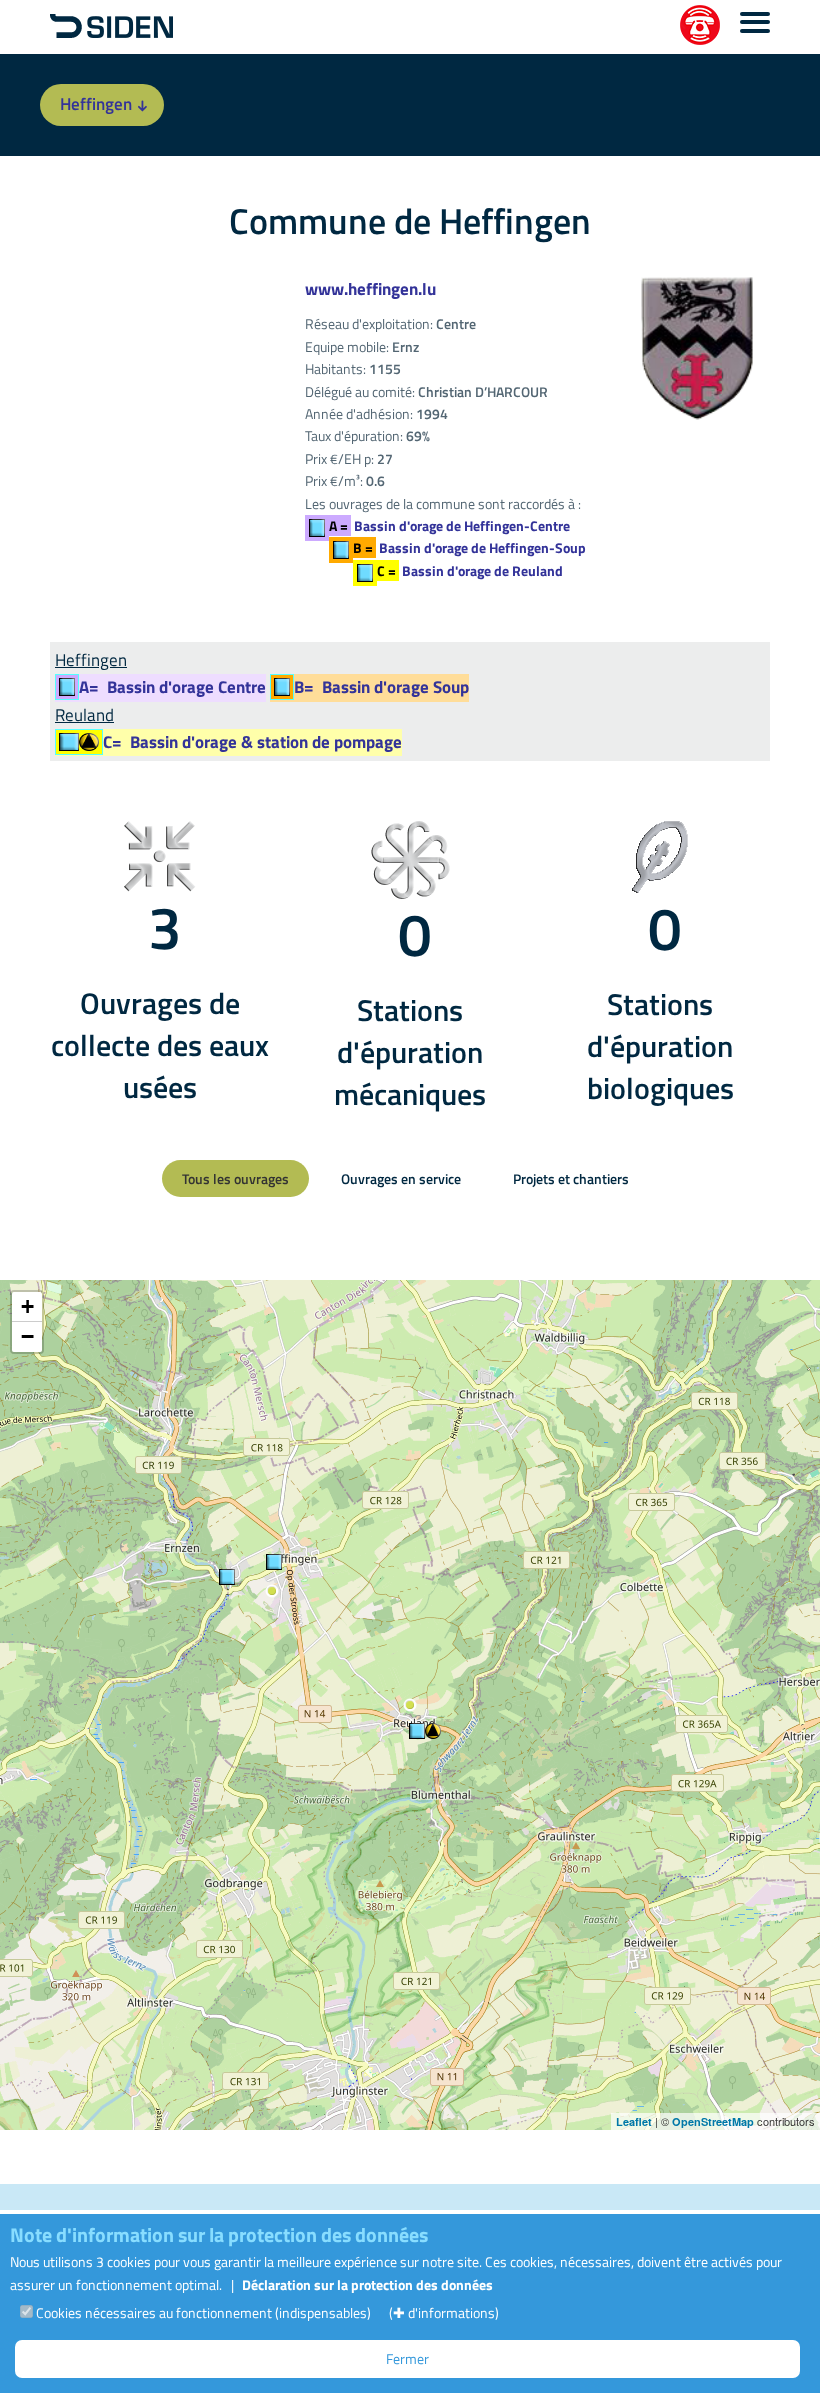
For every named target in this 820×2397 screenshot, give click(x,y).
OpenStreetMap (713, 2121)
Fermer (407, 2358)
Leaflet (634, 2121)
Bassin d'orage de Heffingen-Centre (449, 525)
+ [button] (27, 1306)
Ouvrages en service (401, 1178)
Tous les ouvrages (235, 1178)
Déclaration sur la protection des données (367, 2284)
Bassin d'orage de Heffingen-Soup (469, 547)
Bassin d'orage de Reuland (470, 570)
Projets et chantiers (571, 1178)
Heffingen (96, 104)
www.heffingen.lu (370, 289)
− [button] (27, 1336)
